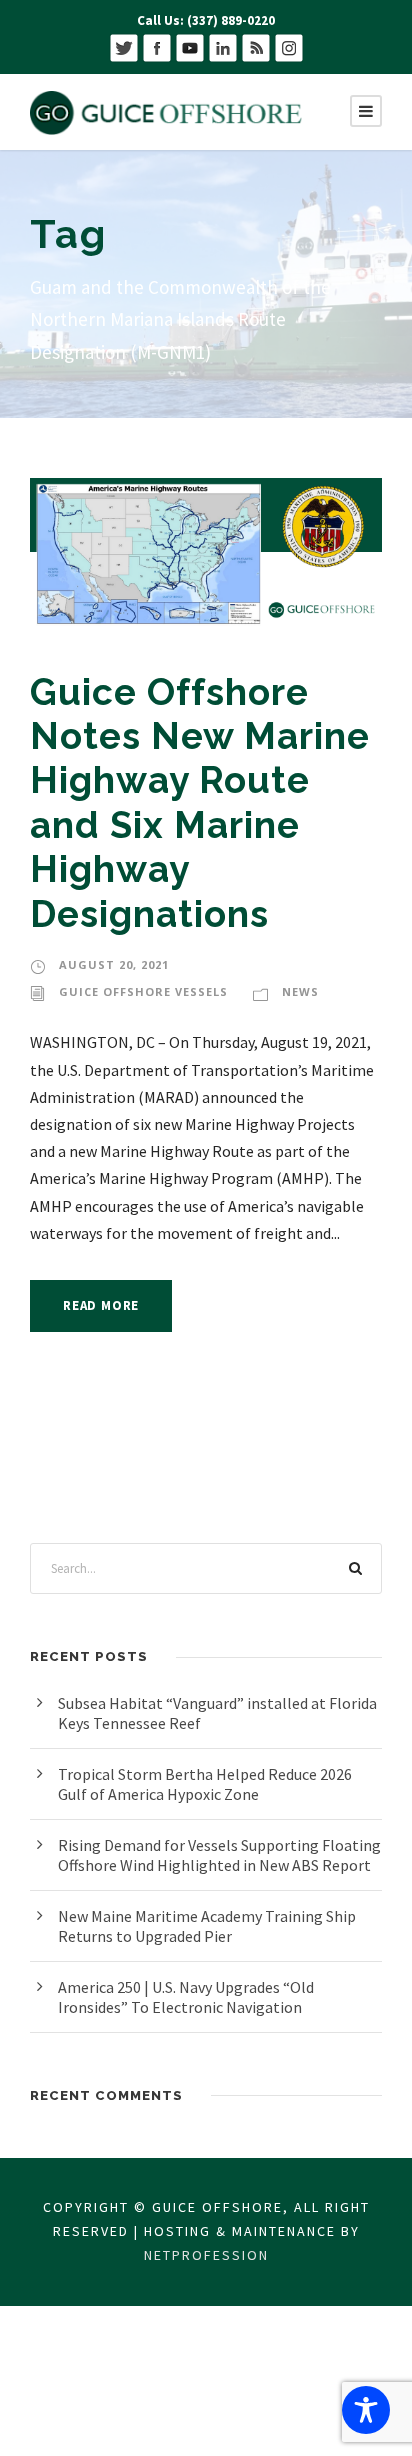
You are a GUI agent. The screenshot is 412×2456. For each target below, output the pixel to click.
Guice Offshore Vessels (143, 991)
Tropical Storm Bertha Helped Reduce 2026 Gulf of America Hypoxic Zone (205, 1784)
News (300, 991)
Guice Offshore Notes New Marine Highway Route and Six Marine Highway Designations (200, 803)
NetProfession (206, 2255)
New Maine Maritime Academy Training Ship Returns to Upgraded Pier (207, 1926)
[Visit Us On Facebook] (156, 46)
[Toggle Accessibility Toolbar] (366, 2410)
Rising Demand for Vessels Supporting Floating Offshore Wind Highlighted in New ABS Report (219, 1855)
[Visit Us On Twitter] (123, 46)
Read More (101, 1305)
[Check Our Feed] (255, 46)
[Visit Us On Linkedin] (222, 46)
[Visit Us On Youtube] (189, 46)
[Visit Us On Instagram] (288, 46)
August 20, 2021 (114, 964)
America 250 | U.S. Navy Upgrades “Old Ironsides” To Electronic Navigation (186, 1997)
